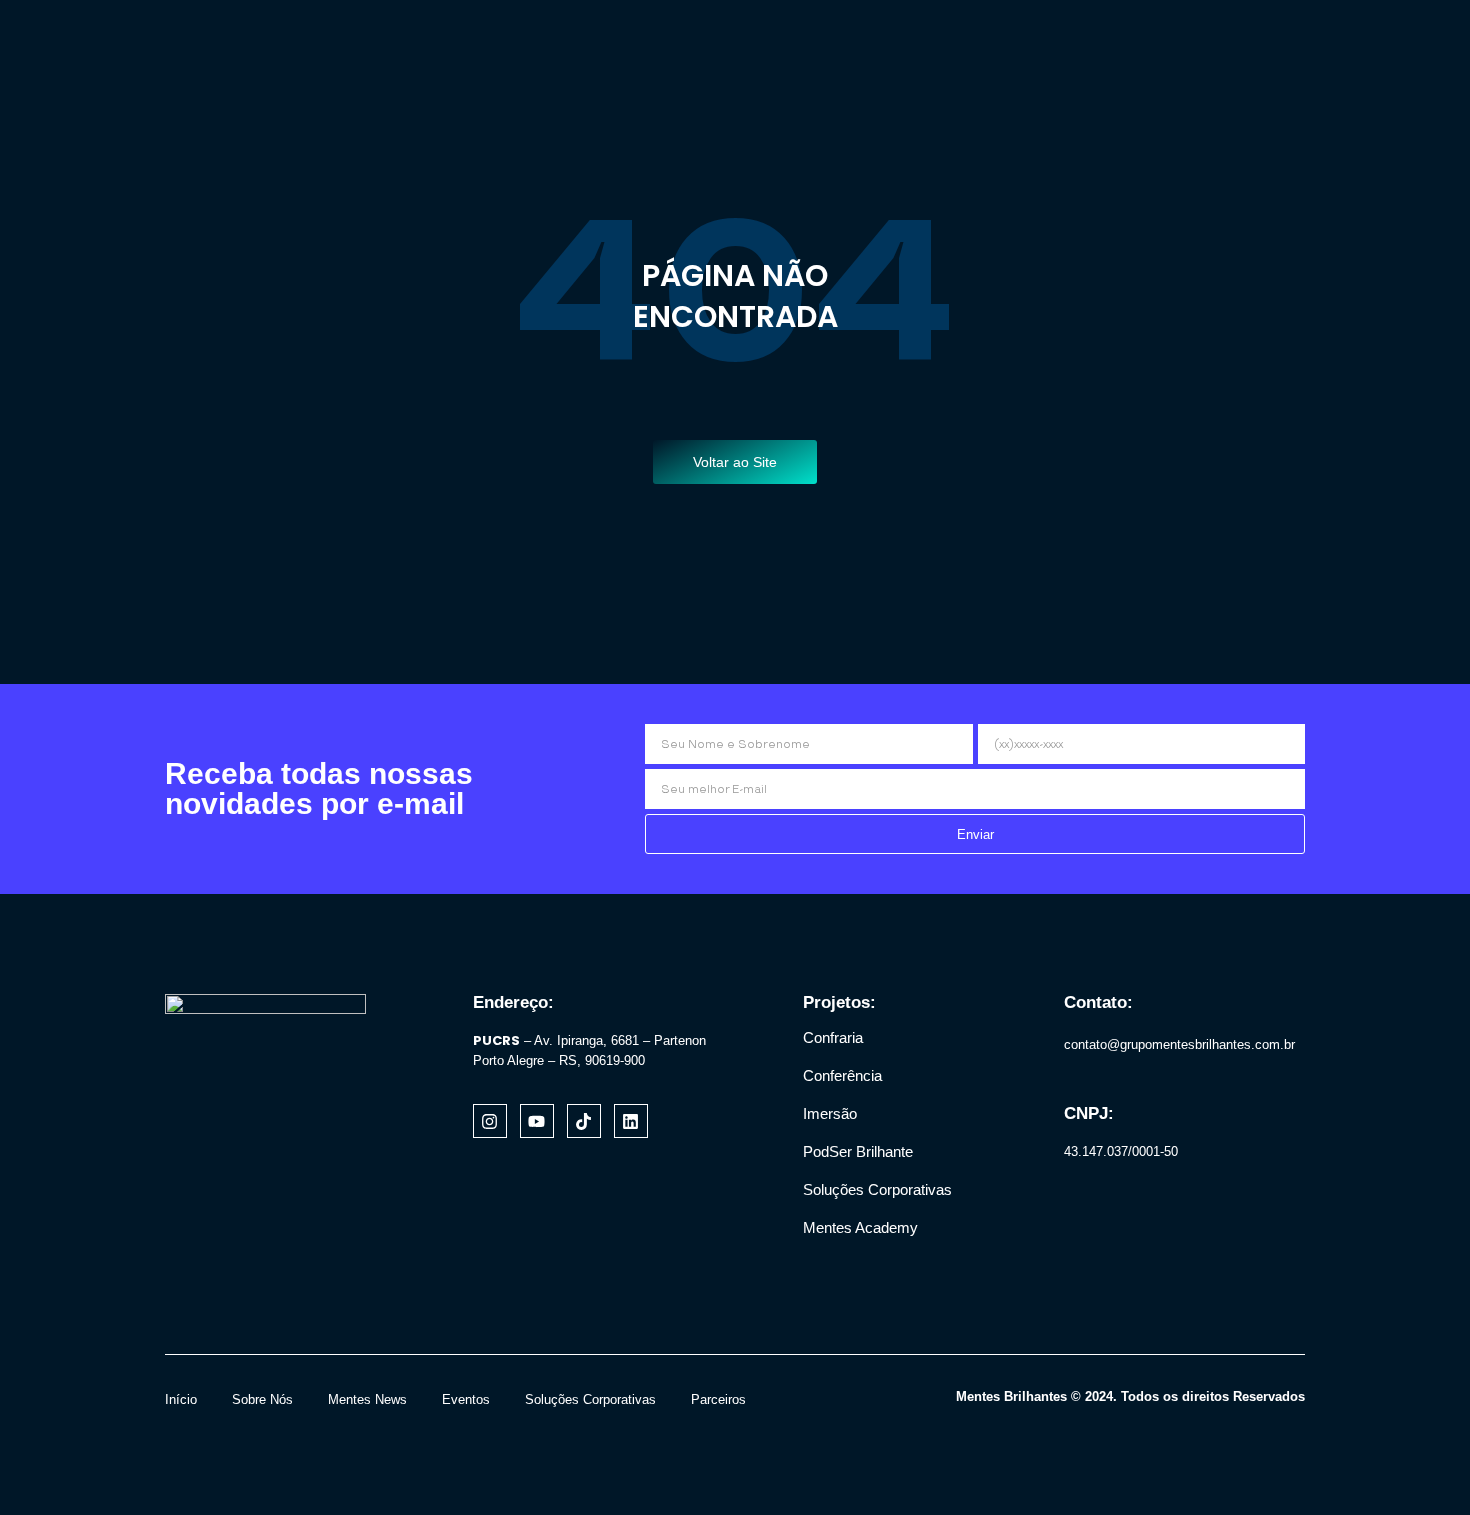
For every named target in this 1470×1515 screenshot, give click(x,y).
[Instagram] (490, 1121)
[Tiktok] (584, 1121)
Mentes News (367, 1399)
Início (181, 1399)
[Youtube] (537, 1121)
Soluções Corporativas (590, 1399)
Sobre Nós (262, 1399)
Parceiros (718, 1399)
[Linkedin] (631, 1121)
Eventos (466, 1399)
